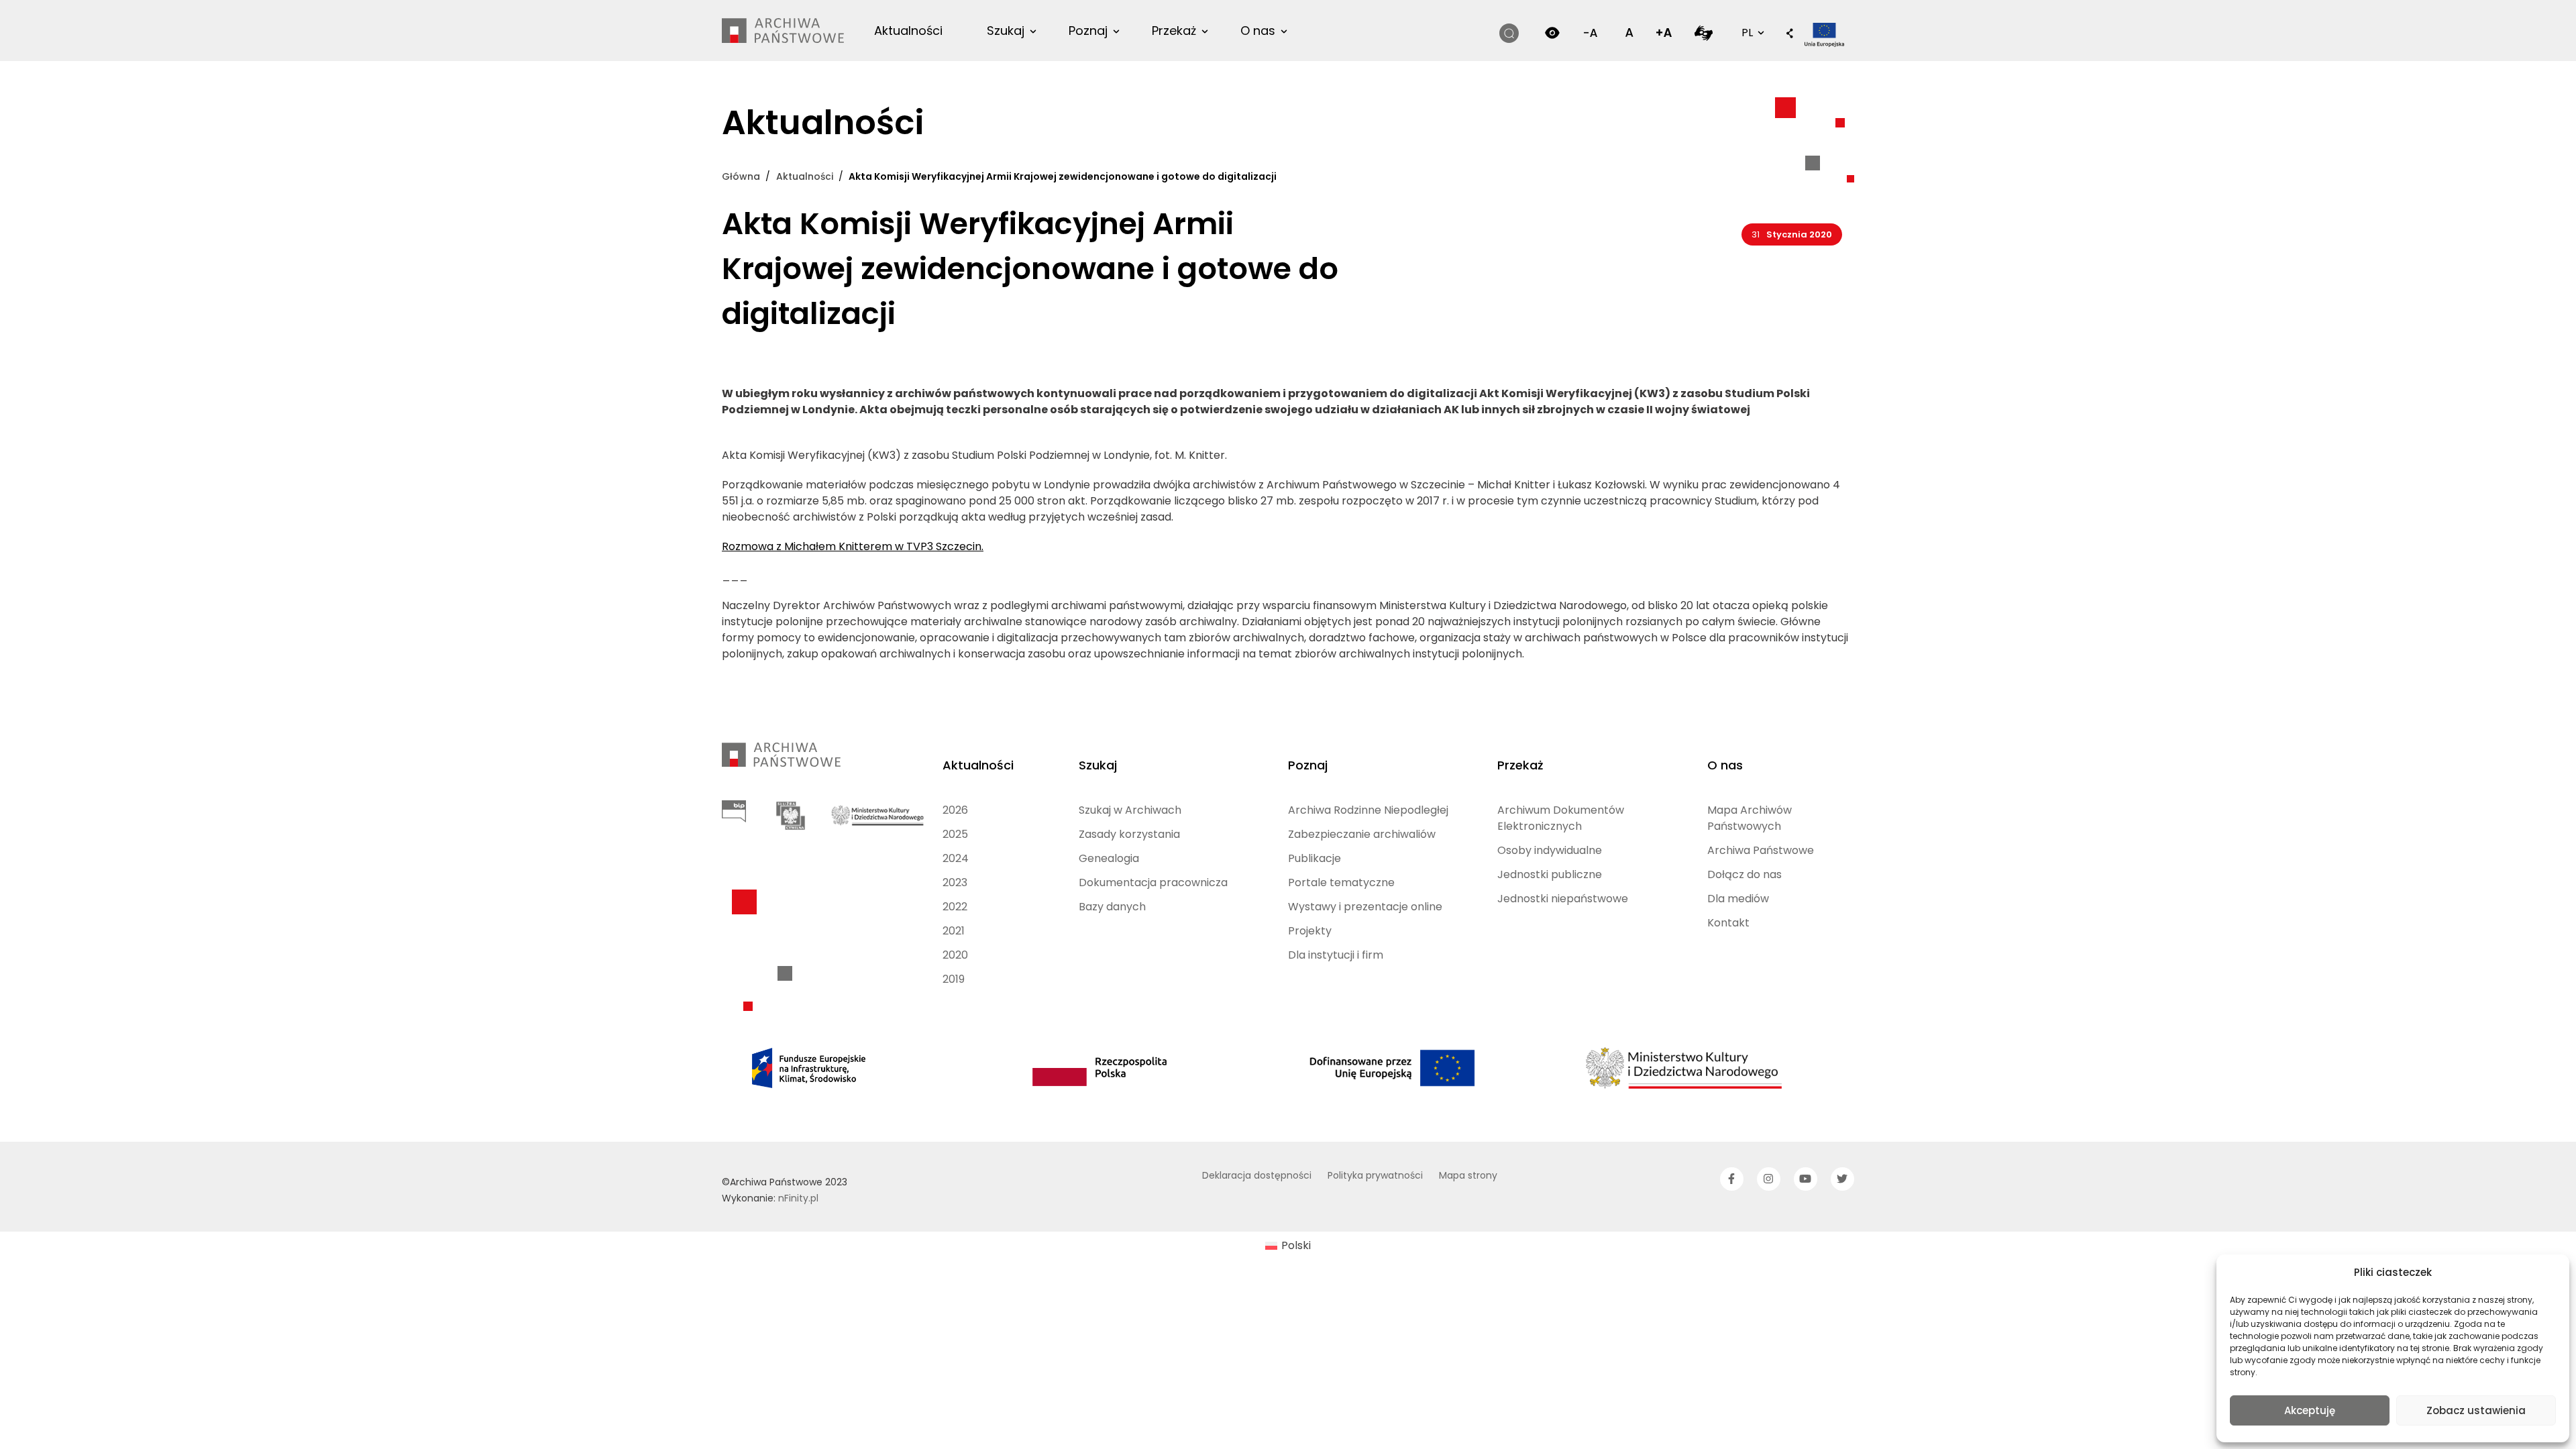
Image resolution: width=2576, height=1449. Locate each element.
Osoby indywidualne (1550, 850)
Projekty (1310, 931)
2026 (955, 810)
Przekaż (1174, 31)
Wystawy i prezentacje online (1365, 907)
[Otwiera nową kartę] (1704, 33)
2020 (955, 955)
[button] (1790, 34)
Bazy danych (1112, 907)
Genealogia (1109, 858)
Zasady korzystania (1129, 834)
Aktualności (908, 31)
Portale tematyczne (1341, 882)
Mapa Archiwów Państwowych (1750, 818)
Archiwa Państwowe (1761, 850)
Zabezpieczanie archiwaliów (1362, 834)
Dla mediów (1738, 899)
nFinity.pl (798, 1198)
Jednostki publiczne (1550, 874)
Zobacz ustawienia (2476, 1410)
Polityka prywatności (1375, 1175)
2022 (955, 907)
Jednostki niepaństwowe (1563, 899)
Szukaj (1006, 31)
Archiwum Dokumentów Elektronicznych (1561, 818)
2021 (954, 931)
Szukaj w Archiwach (1130, 810)
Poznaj (1088, 31)
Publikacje (1314, 858)
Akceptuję (2310, 1410)
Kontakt (1728, 923)
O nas (1258, 31)
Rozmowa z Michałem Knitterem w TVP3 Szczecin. (853, 546)
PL (1752, 32)
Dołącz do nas (1745, 874)
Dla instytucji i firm (1336, 955)
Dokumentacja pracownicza (1153, 882)
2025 (955, 834)
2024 (956, 858)
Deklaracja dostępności (1257, 1175)
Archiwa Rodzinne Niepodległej (1368, 810)
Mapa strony (1468, 1175)
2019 (954, 979)
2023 (955, 882)
